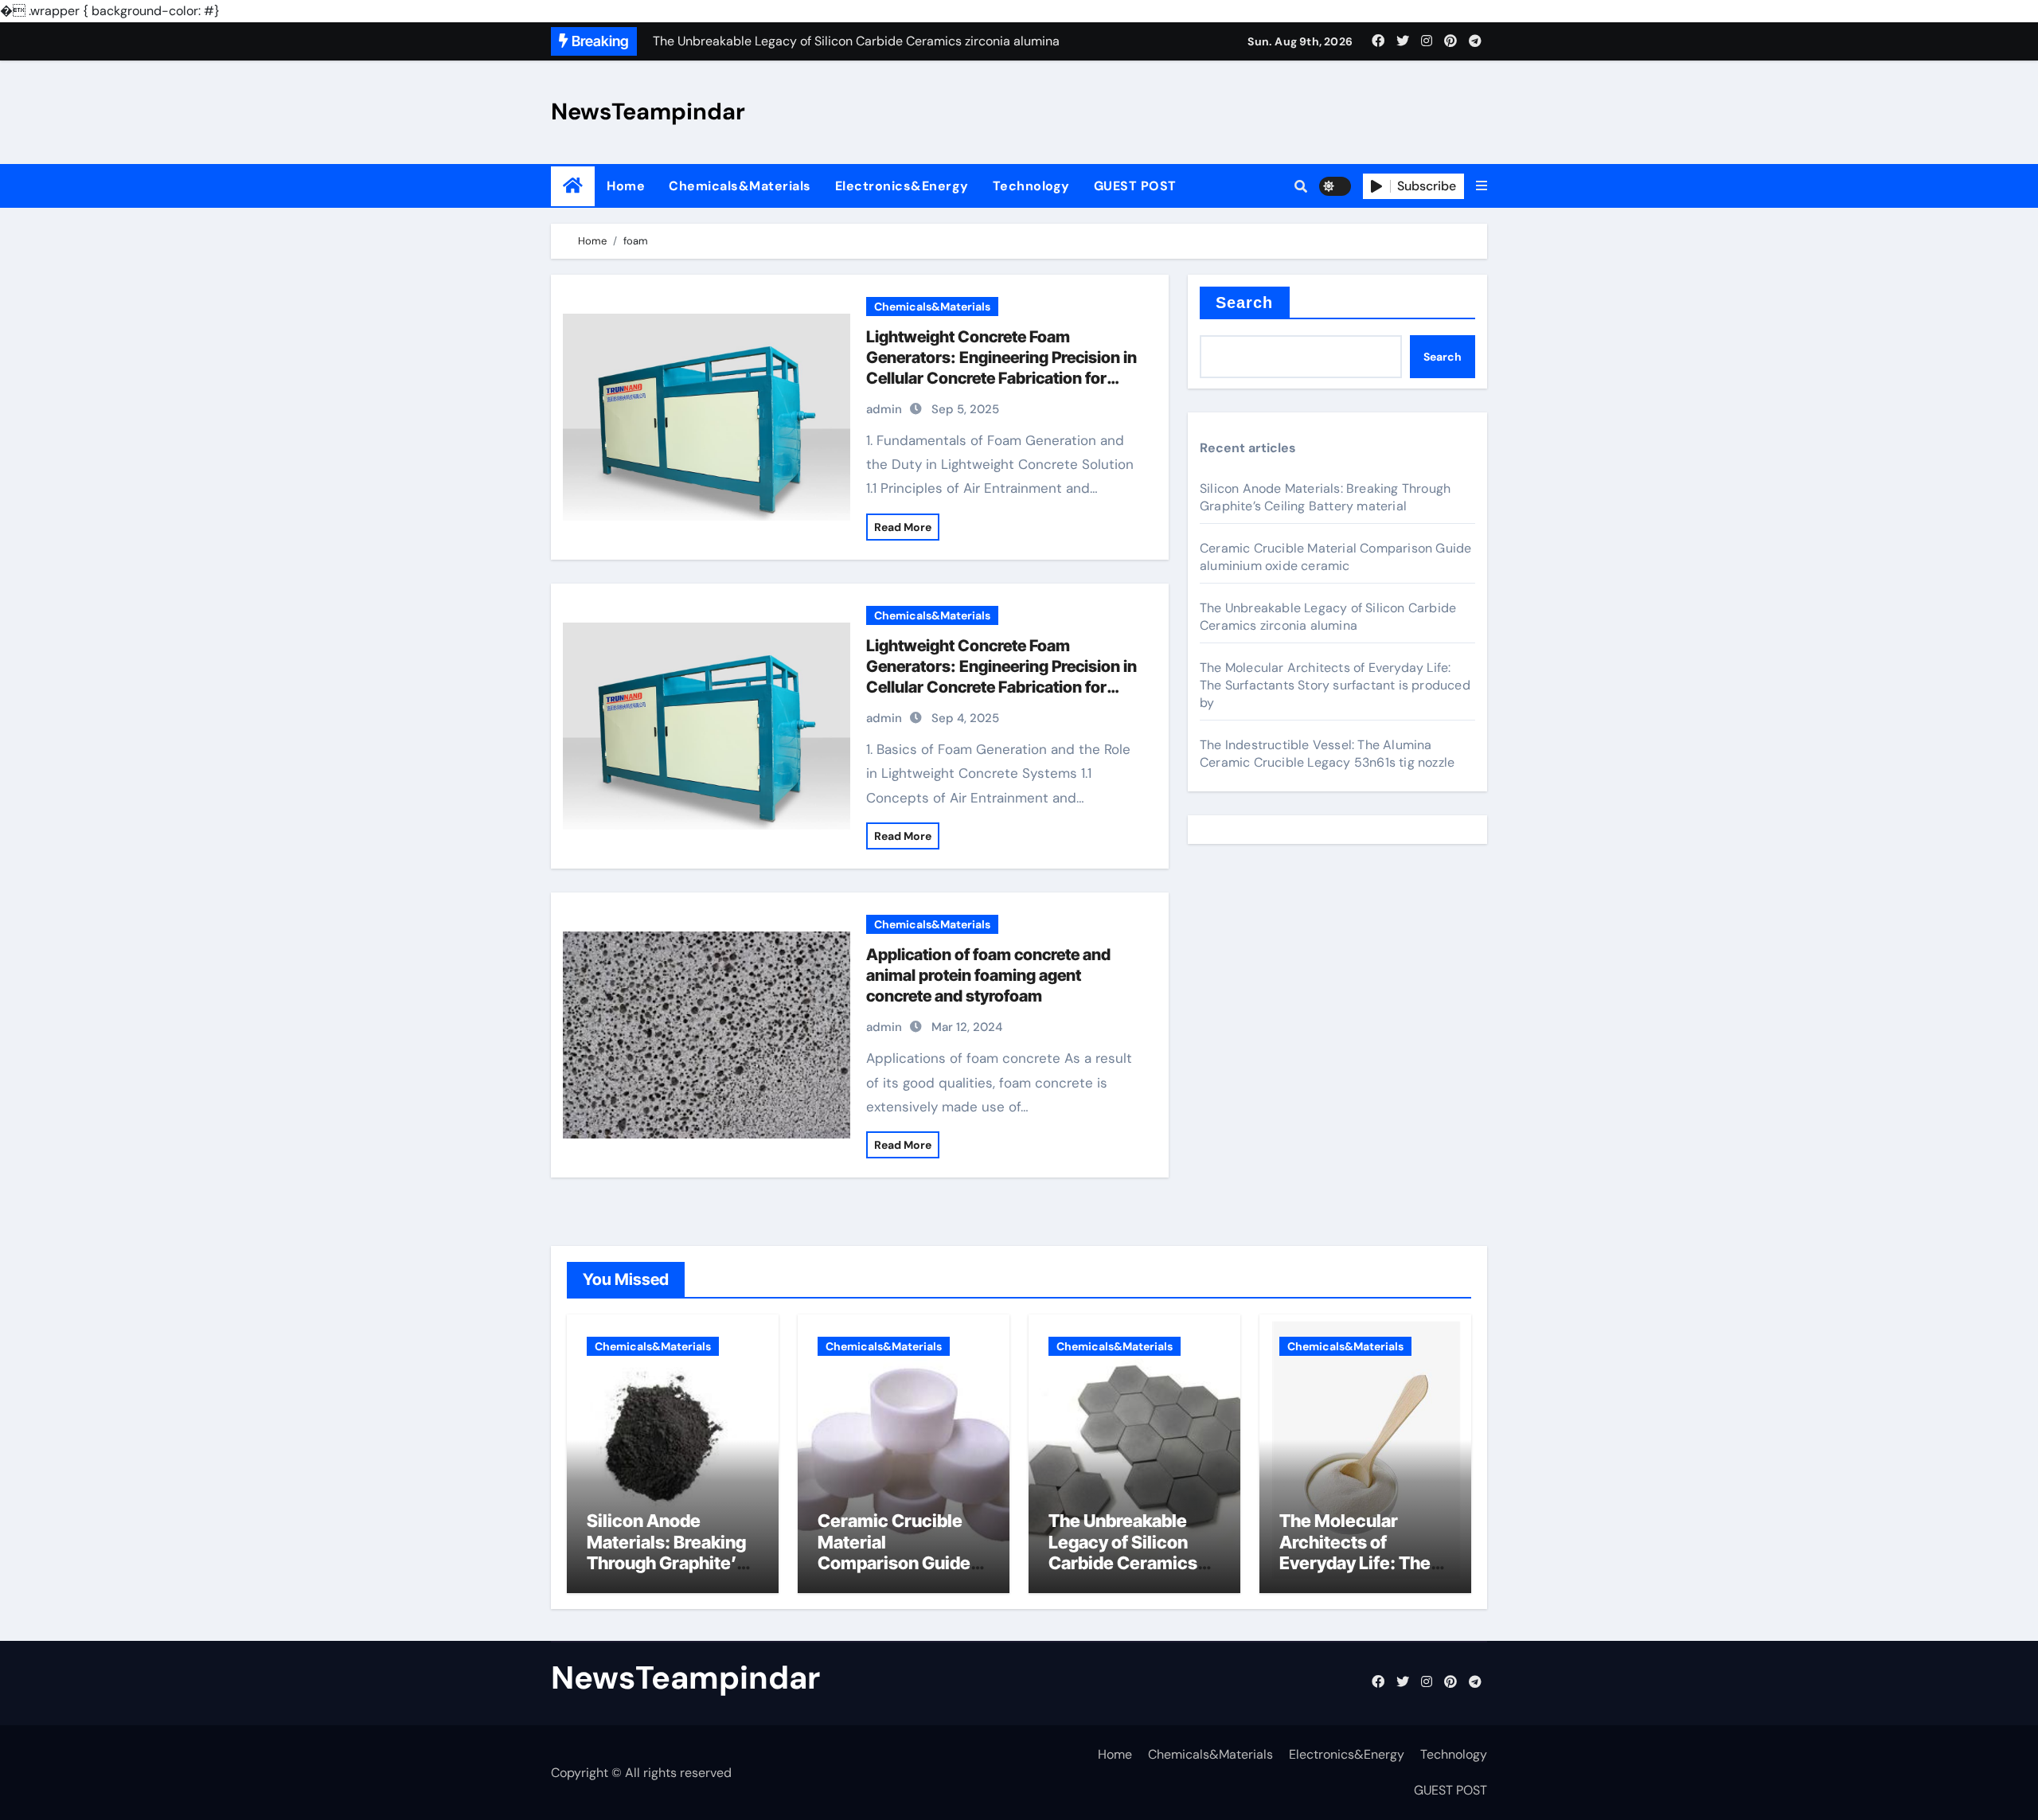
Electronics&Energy (902, 186)
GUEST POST (1135, 186)
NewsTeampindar (648, 111)
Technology (1031, 186)
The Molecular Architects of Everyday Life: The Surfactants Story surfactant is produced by (1335, 685)
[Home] (573, 186)
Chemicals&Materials (740, 186)
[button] (1482, 186)
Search (1245, 303)
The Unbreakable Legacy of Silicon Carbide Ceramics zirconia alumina (1328, 617)
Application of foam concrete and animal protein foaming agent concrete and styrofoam (988, 975)
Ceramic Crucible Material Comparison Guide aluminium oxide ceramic (1335, 557)
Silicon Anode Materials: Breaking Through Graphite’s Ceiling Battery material (1325, 497)
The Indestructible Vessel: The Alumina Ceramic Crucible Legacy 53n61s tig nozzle (1327, 754)
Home (626, 186)
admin (884, 409)
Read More (903, 527)
